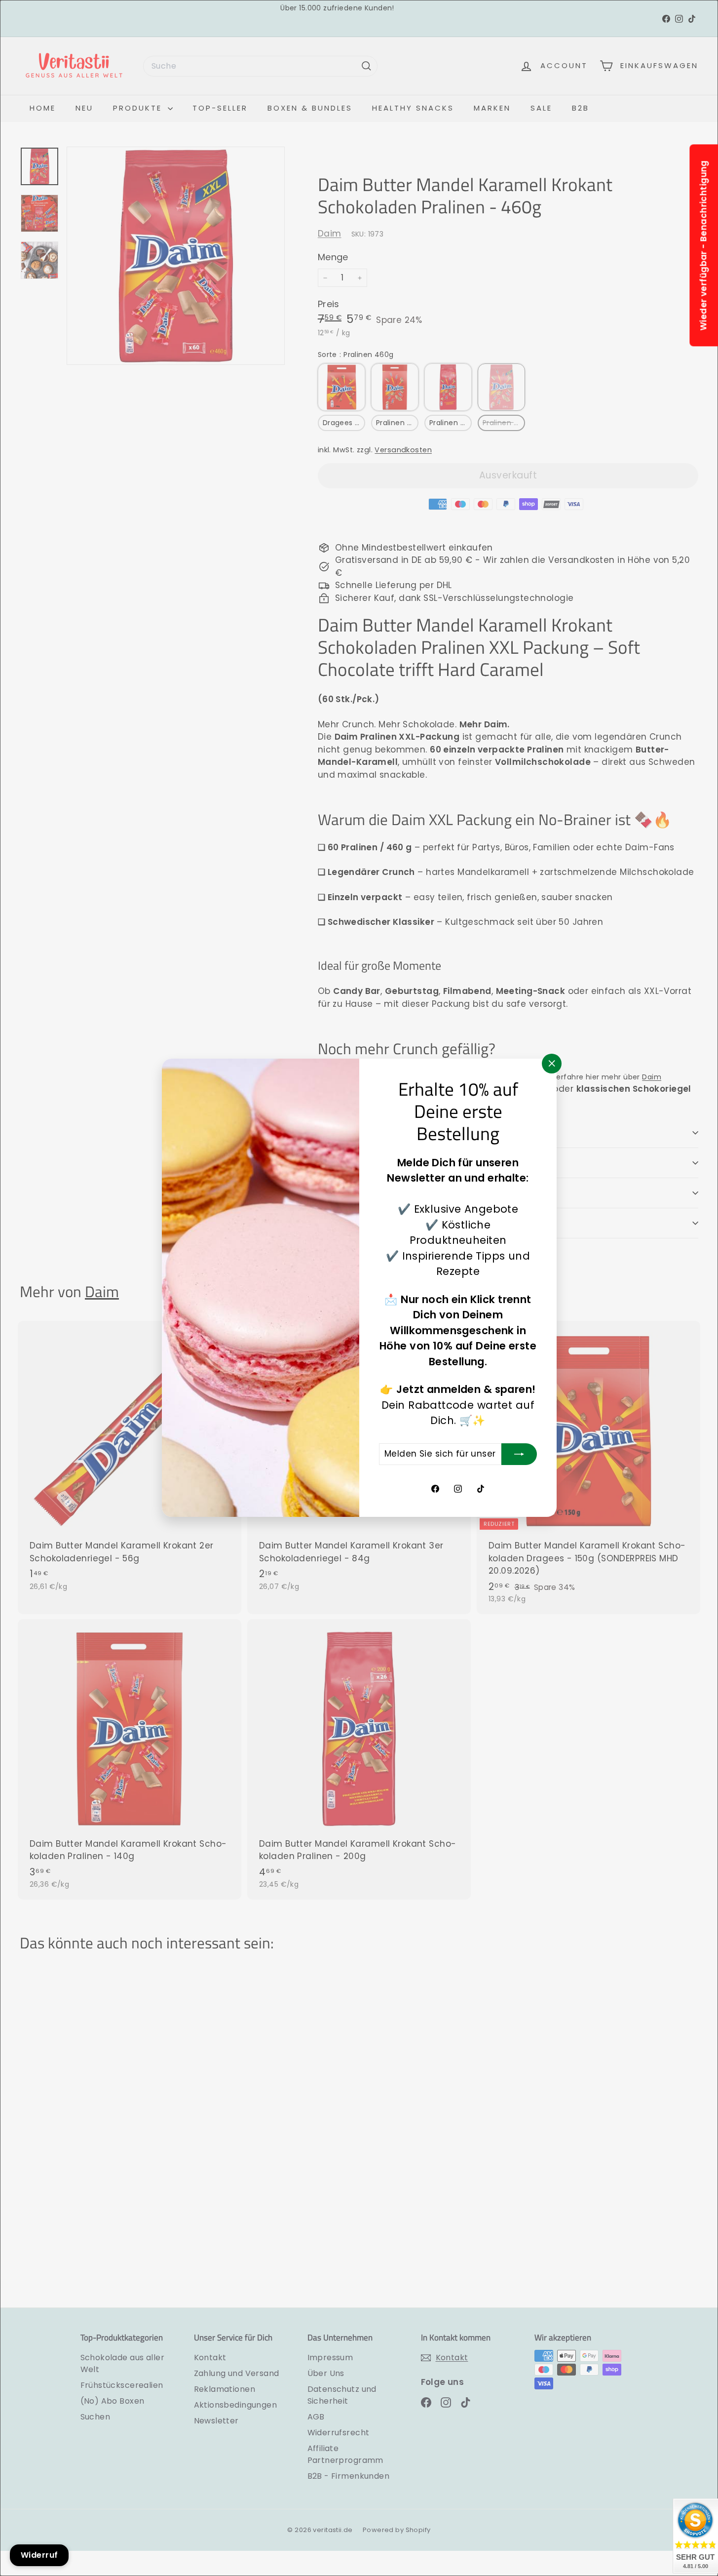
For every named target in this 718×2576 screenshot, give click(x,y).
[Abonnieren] (519, 1454)
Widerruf (39, 2555)
